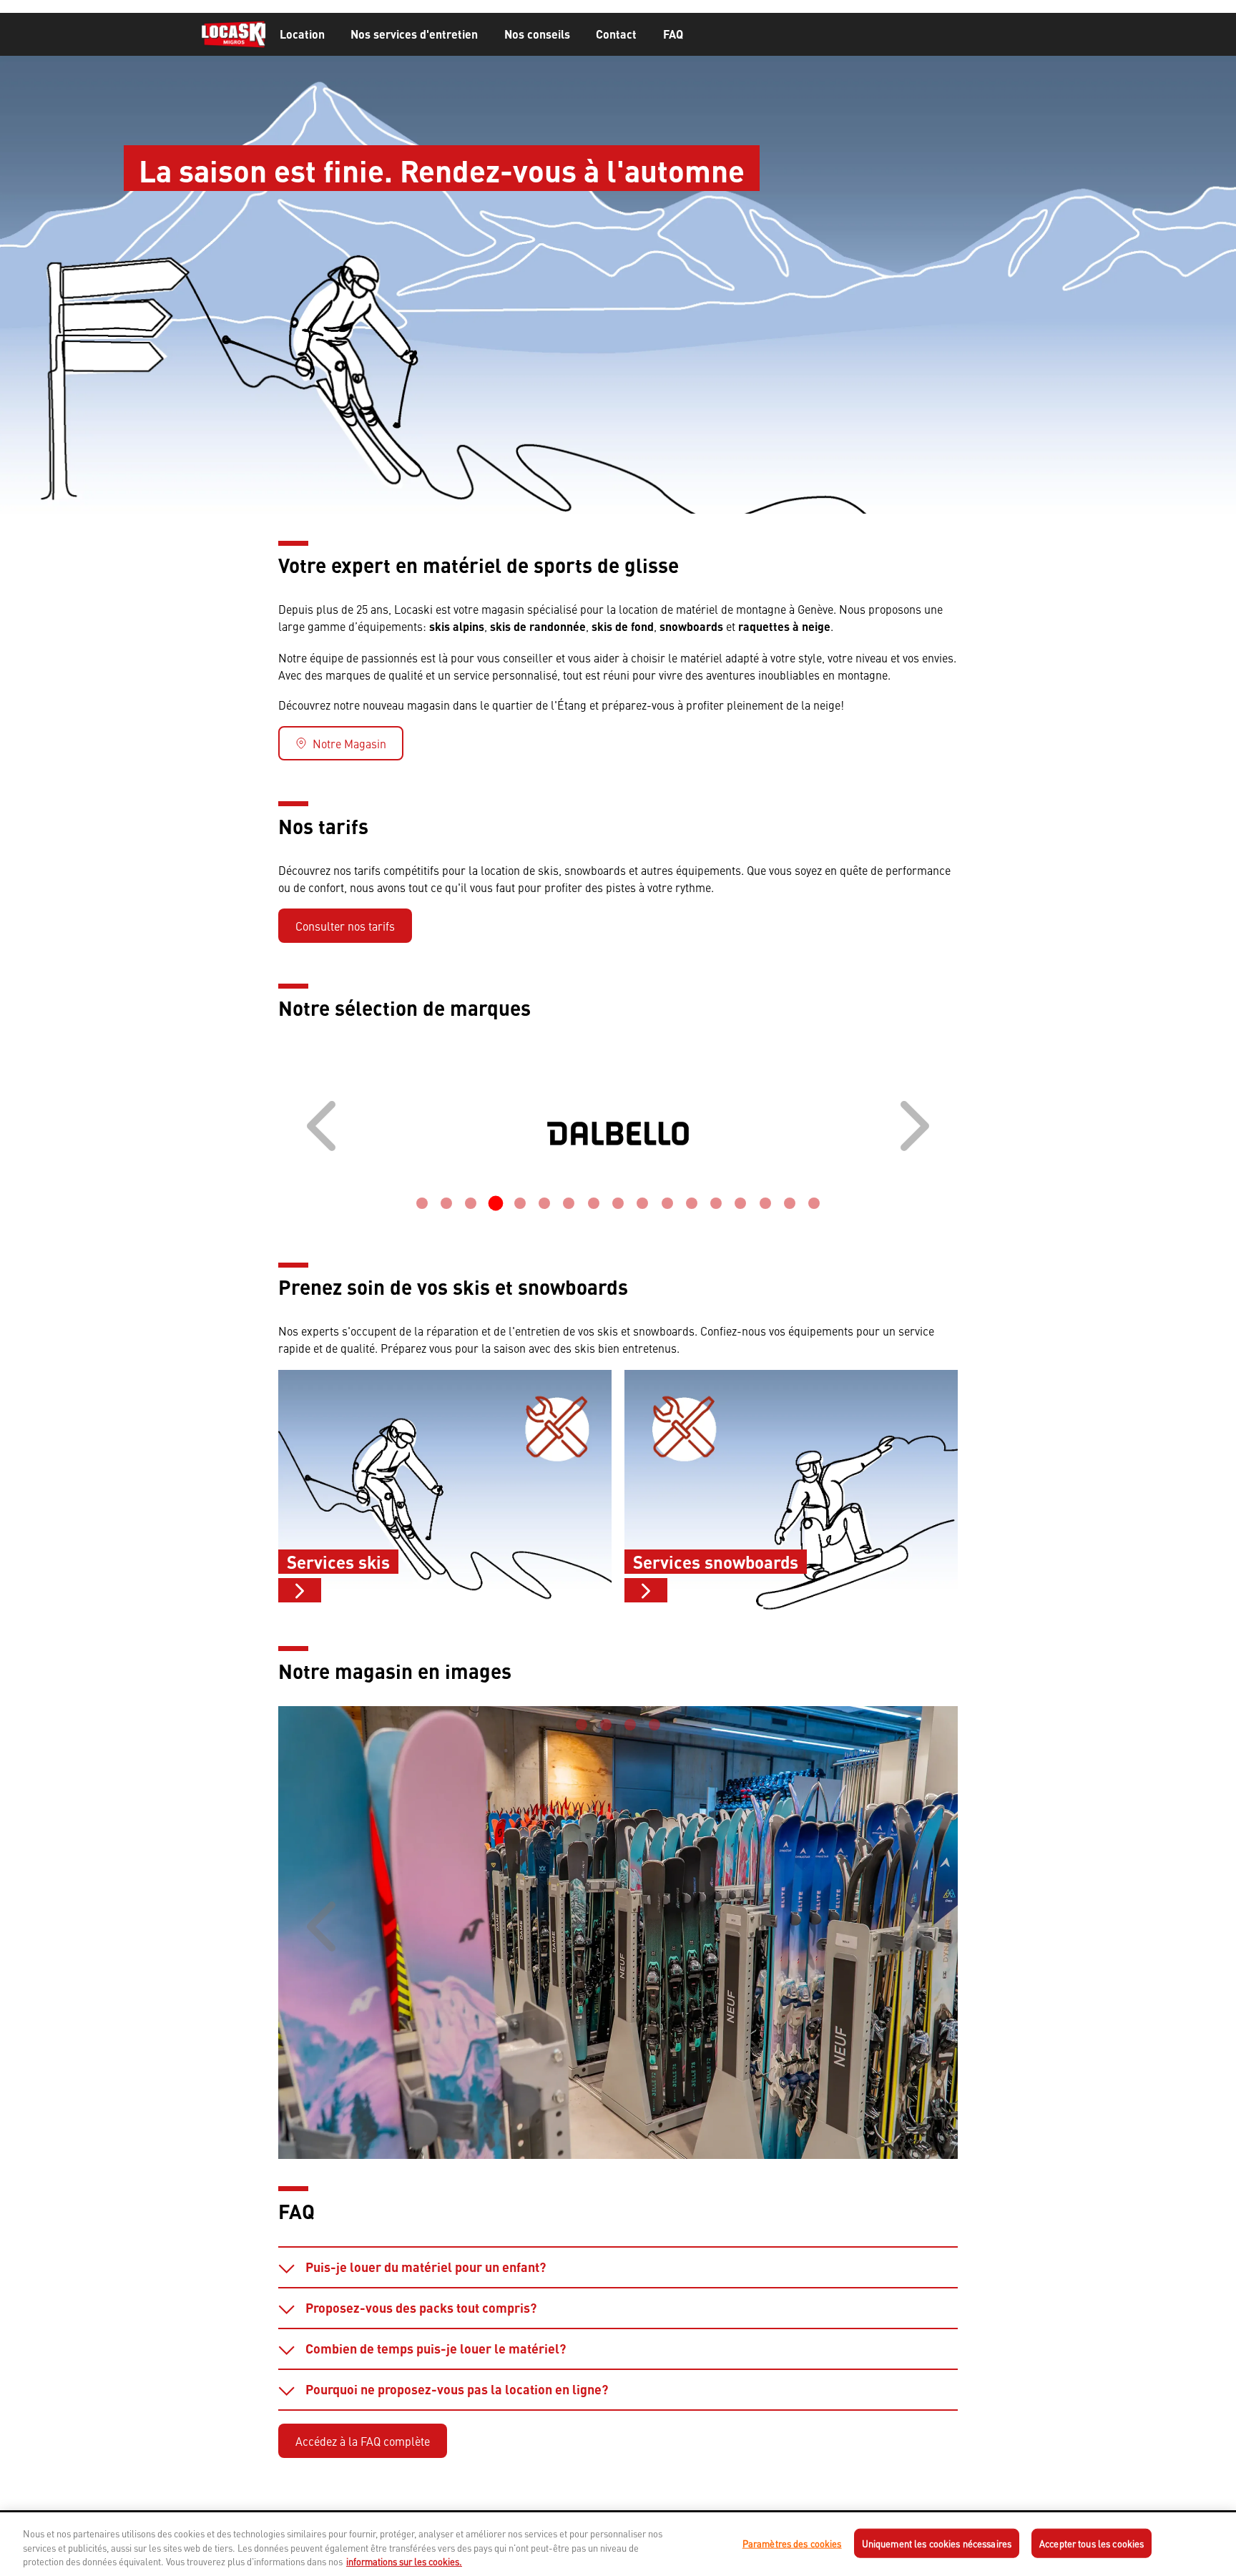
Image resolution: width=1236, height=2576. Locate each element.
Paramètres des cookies (792, 2543)
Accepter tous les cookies (1092, 2543)
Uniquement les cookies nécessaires (937, 2543)
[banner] (618, 35)
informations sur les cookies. (404, 2561)
